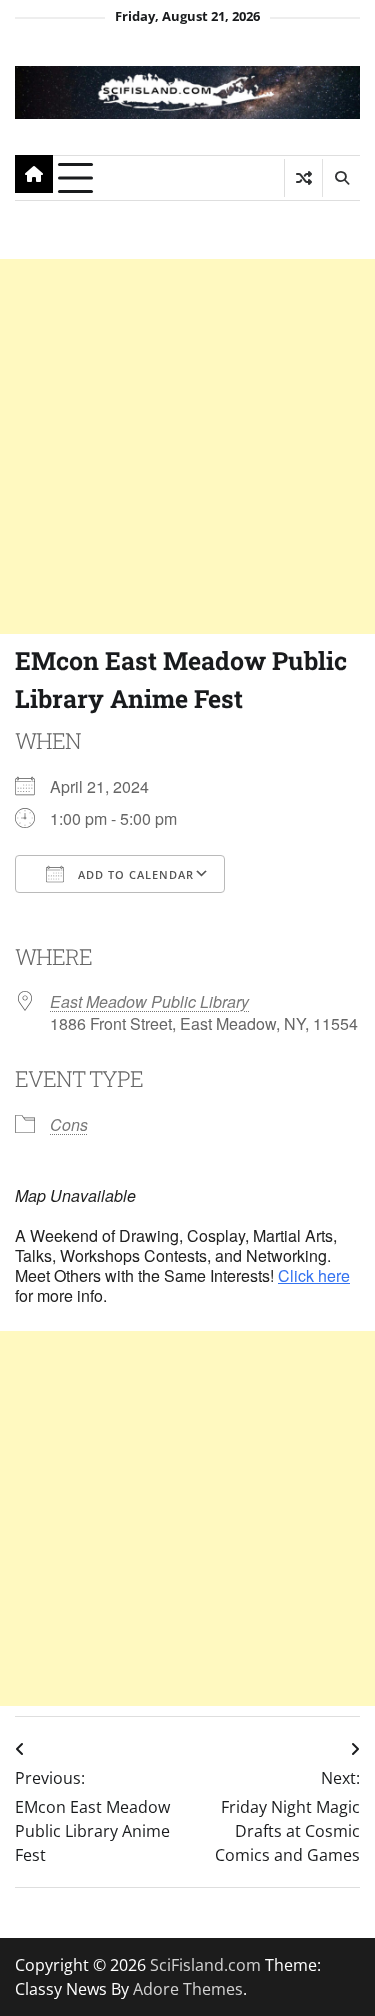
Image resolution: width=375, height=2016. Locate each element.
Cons (69, 1124)
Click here (314, 1275)
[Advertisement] (187, 446)
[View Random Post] (303, 178)
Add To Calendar (134, 874)
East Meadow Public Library (149, 1001)
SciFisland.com (205, 1965)
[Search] (341, 178)
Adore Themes (188, 1989)
